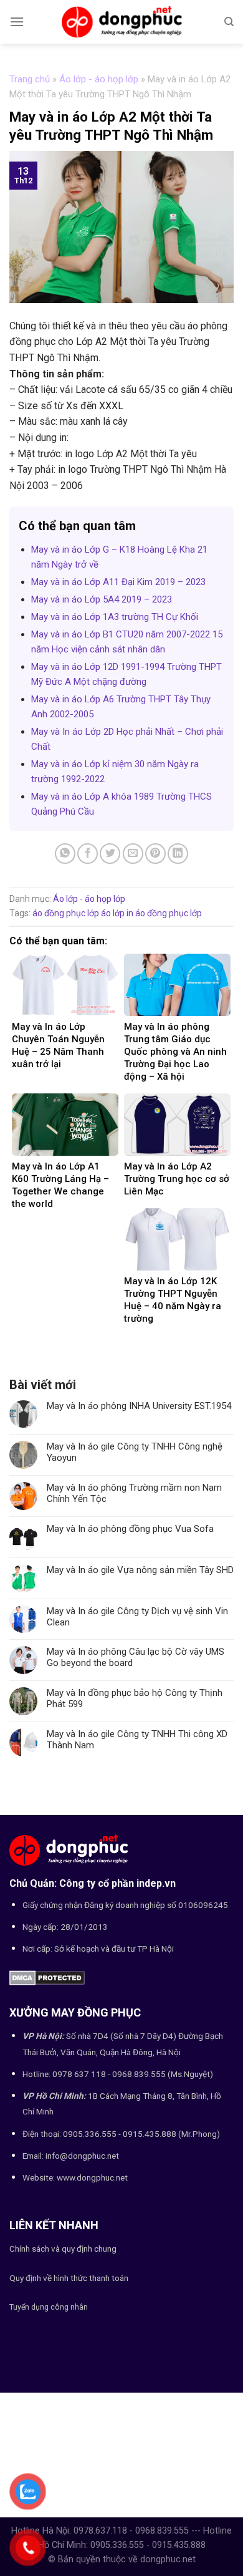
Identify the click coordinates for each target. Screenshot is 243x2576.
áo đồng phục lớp (66, 913)
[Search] (229, 22)
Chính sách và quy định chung (63, 2249)
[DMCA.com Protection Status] (47, 1977)
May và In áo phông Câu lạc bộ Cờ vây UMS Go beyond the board (136, 1657)
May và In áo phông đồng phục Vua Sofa (130, 1529)
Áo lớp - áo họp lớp (99, 79)
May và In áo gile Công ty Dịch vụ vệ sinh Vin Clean (137, 1617)
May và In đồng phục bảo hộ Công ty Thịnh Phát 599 (135, 1698)
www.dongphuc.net (92, 2177)
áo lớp (113, 913)
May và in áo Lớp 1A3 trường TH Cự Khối (115, 617)
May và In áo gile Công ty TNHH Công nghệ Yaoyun (135, 1452)
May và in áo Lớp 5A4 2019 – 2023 (102, 599)
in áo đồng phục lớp (164, 913)
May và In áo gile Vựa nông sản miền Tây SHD (140, 1570)
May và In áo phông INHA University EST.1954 (139, 1406)
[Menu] (17, 22)
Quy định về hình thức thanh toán (69, 2278)
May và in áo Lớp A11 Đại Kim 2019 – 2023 (118, 582)
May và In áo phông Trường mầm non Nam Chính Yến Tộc (134, 1493)
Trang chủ (30, 79)
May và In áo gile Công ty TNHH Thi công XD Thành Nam (137, 1740)
